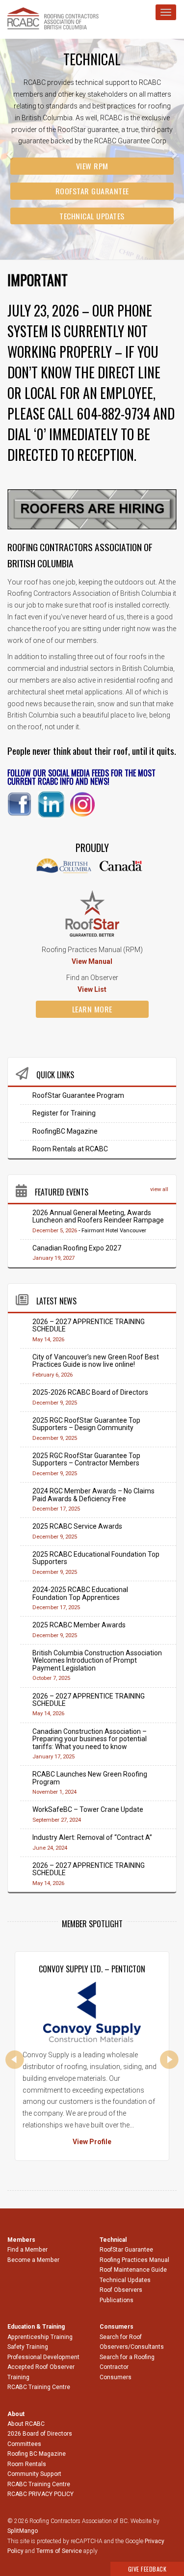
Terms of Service (59, 2551)
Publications (117, 2300)
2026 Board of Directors (40, 2434)
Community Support (34, 2474)
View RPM (92, 166)
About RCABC (26, 2424)
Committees (24, 2444)
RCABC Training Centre (39, 2387)
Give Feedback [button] (147, 2569)
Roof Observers (121, 2290)
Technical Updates (92, 216)
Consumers (116, 2377)
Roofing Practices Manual (134, 2260)
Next (169, 2060)
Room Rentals (27, 2464)
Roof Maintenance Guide (133, 2270)
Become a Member (33, 2260)
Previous (15, 2060)
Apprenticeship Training (40, 2337)
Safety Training (28, 2347)
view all (159, 1189)
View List (92, 989)
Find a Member (27, 2250)
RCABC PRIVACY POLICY (40, 2494)
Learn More (92, 1009)
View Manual (92, 961)
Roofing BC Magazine (37, 2454)
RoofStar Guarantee (92, 191)
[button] (14, 149)
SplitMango (23, 2531)
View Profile (92, 2142)
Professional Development (43, 2357)
